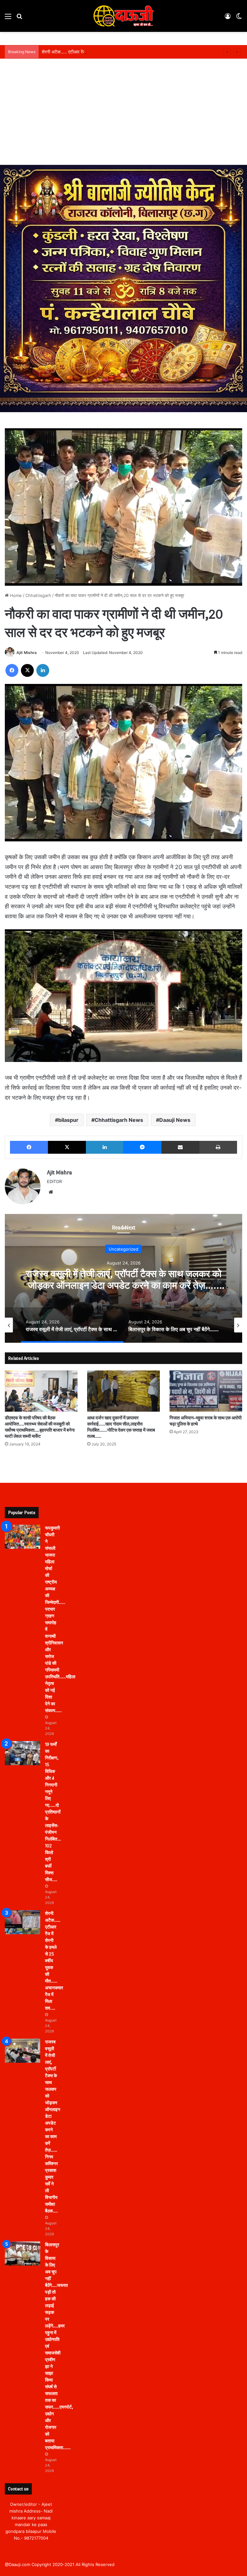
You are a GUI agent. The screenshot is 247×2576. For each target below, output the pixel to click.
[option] (123, 1278)
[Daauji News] (123, 16)
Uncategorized (123, 1249)
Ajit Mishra (27, 653)
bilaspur (68, 1120)
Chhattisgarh (38, 595)
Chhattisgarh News (119, 1120)
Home (15, 595)
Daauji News (175, 1120)
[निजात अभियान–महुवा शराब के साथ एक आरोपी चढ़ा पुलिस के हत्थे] (206, 1391)
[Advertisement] (123, 117)
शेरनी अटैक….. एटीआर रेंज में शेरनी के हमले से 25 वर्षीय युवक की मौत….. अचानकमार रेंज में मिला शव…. (126, 52)
